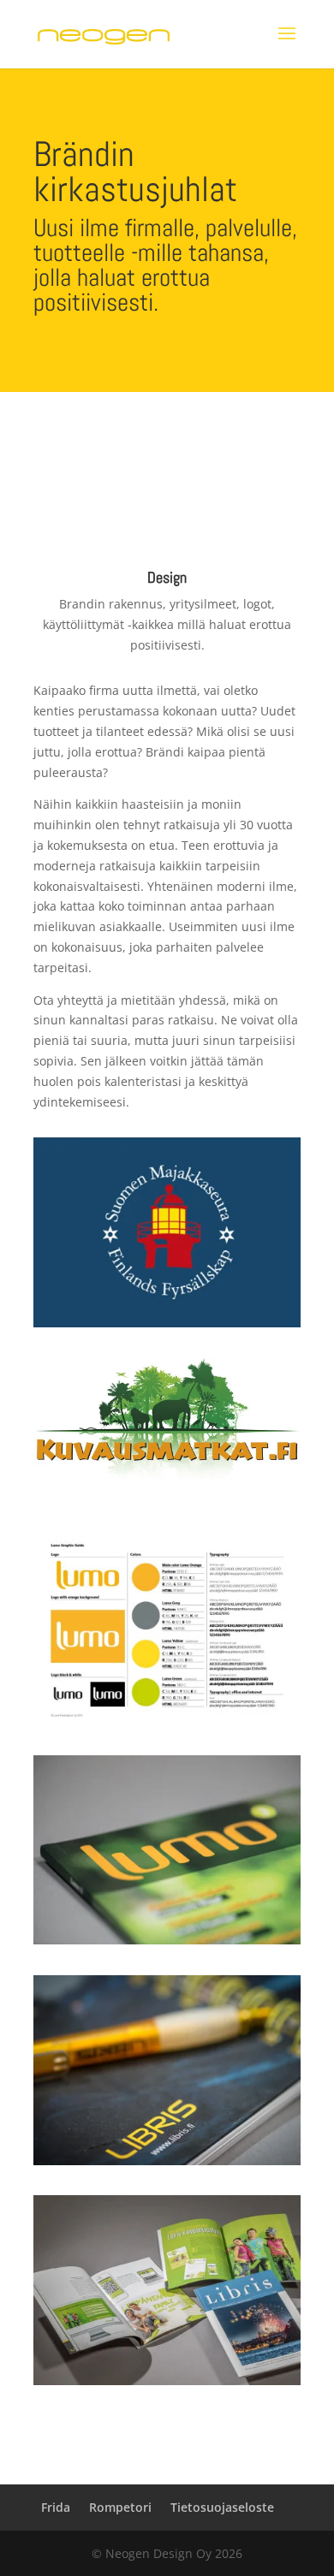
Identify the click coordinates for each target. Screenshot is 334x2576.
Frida (56, 2507)
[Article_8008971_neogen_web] (167, 2161)
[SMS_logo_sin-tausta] (167, 1323)
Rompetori (120, 2507)
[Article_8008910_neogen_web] (167, 1940)
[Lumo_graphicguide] (167, 1720)
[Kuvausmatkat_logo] (167, 1499)
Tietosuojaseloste (222, 2507)
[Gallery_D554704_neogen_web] (167, 2380)
